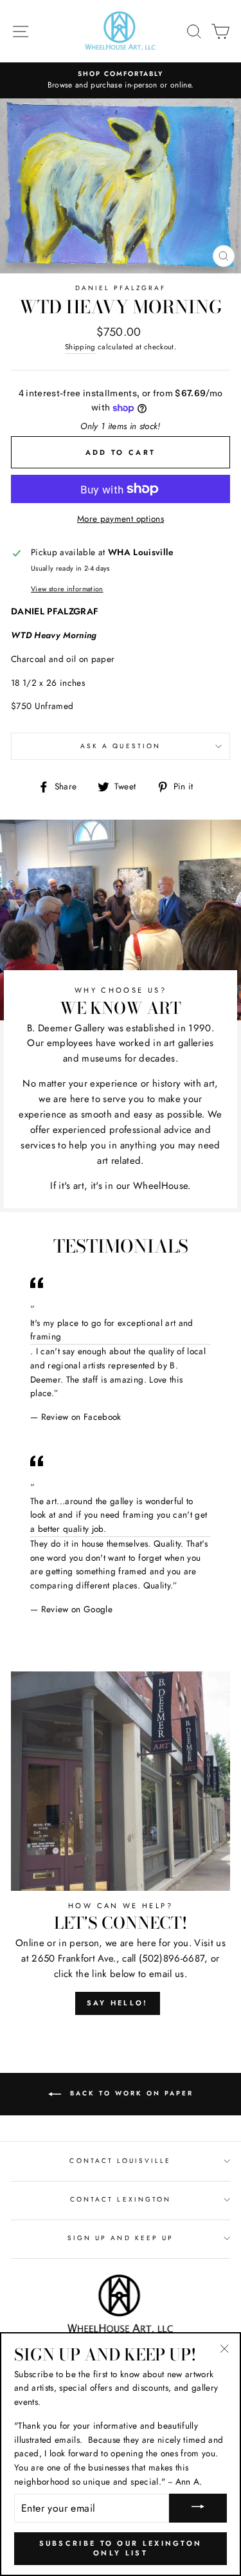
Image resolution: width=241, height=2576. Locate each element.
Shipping (80, 347)
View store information (67, 589)
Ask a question (121, 746)
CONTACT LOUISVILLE (120, 2161)
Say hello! (118, 2003)
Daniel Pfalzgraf (121, 288)
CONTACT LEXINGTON (121, 2199)
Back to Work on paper (130, 2093)
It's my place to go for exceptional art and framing (112, 1330)
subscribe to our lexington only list (121, 2548)
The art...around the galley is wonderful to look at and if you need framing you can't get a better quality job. (119, 1515)
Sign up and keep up (121, 2238)
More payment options (121, 519)
